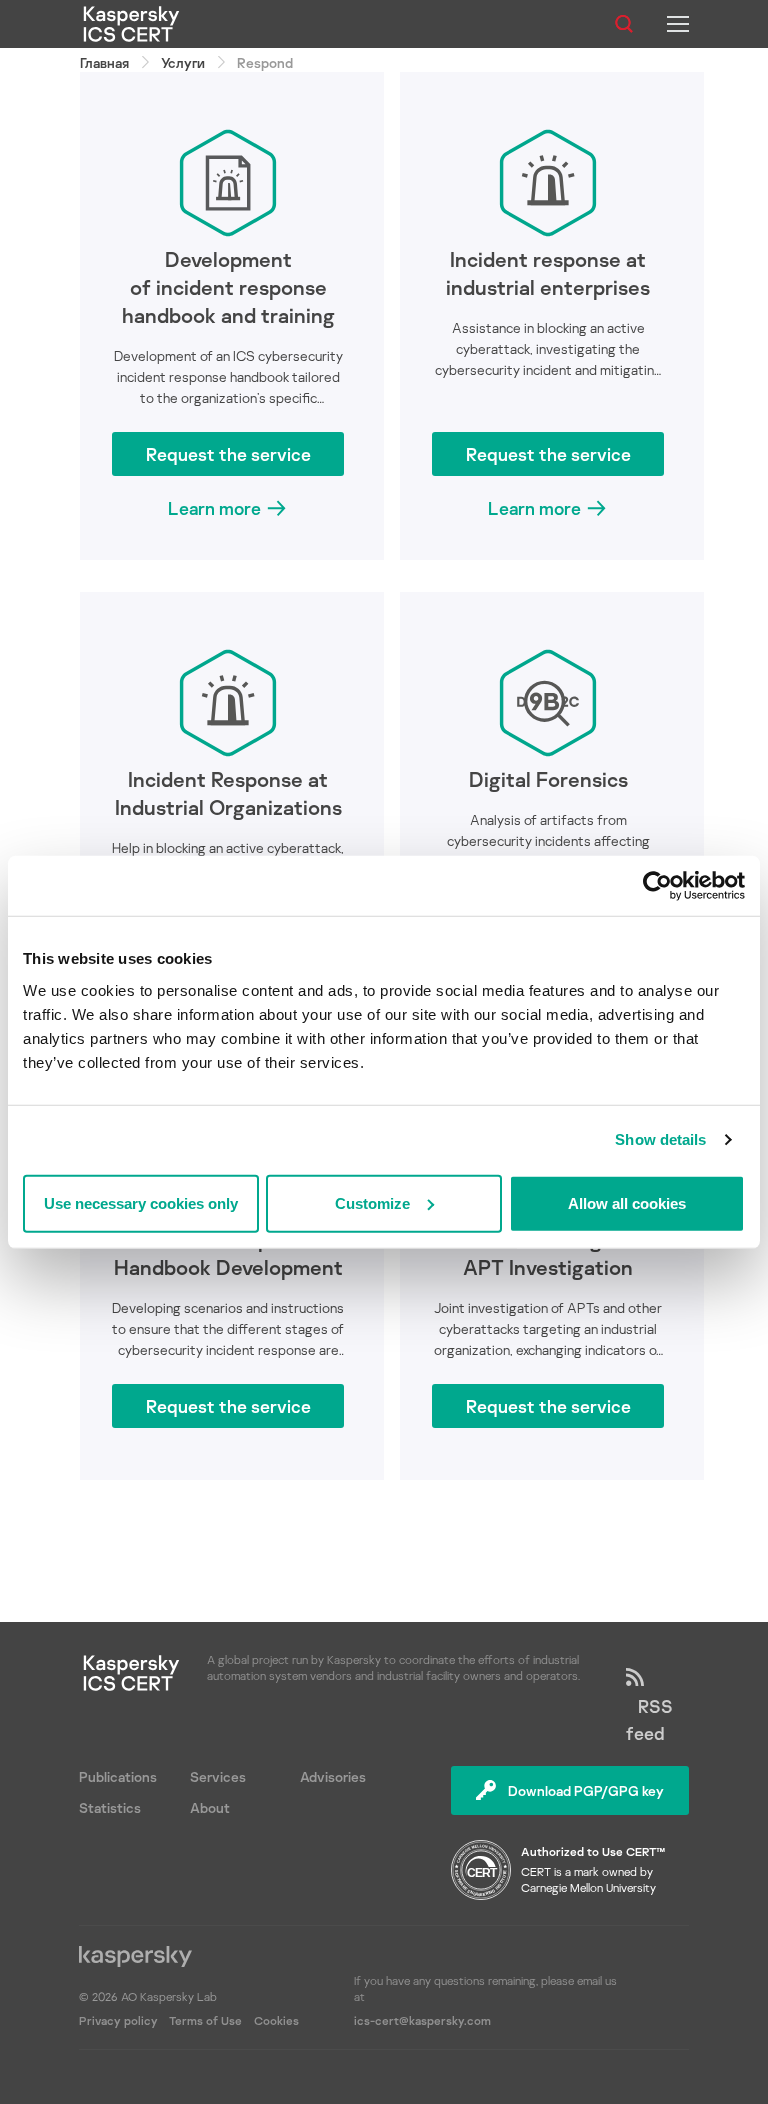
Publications (118, 1776)
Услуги (183, 62)
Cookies (276, 2020)
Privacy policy (120, 2020)
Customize (372, 1202)
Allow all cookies (627, 1202)
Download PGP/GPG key (586, 1790)
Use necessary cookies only (141, 1202)
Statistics (110, 1807)
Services (218, 1776)
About (210, 1807)
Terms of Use (205, 2020)
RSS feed (649, 1719)
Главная (104, 62)
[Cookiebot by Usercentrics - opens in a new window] (657, 886)
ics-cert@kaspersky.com (422, 2020)
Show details (660, 1139)
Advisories (333, 1776)
